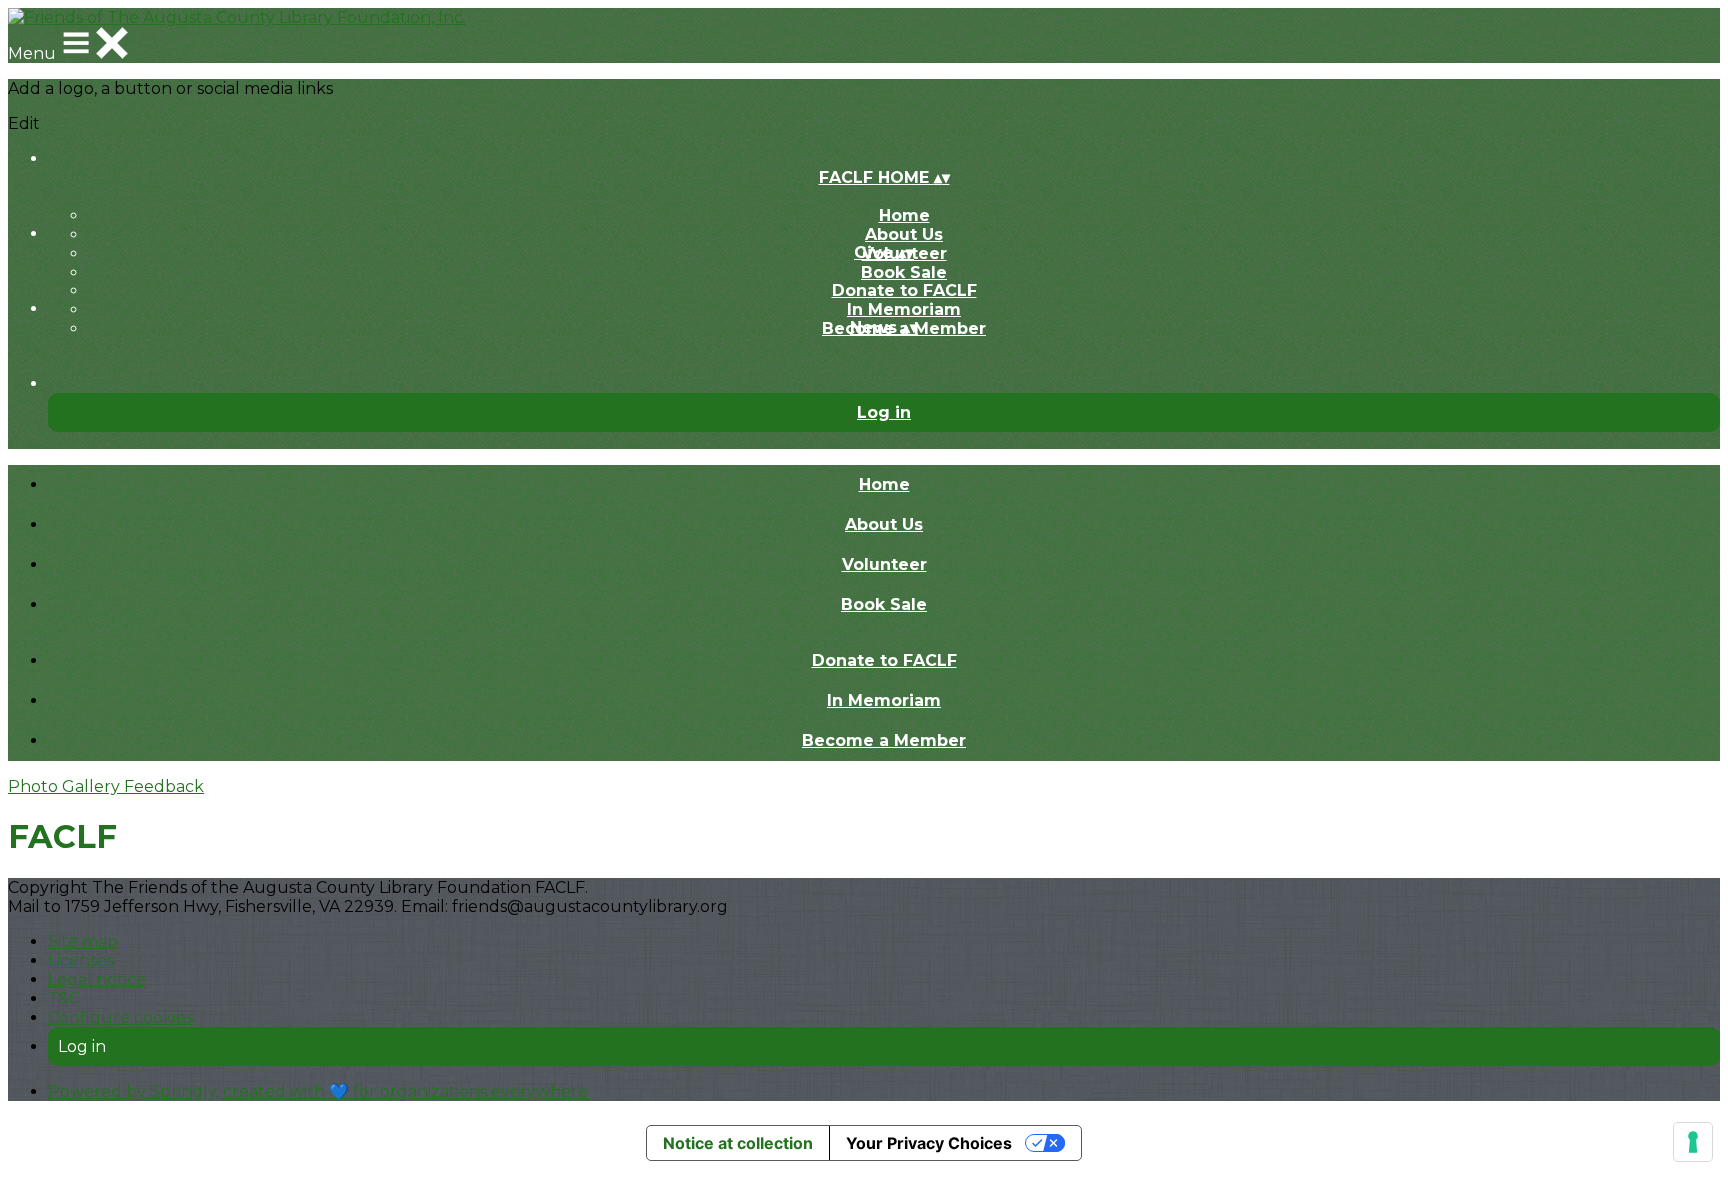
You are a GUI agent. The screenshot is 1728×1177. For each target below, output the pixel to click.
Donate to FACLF (904, 290)
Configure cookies (120, 1017)
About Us (904, 234)
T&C (64, 998)
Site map (83, 941)
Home (904, 215)
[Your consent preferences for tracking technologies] (1693, 1142)
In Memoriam (904, 309)
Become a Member (884, 740)
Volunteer (884, 564)
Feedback (164, 786)
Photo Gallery (66, 786)
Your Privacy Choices (929, 1143)
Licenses (81, 960)
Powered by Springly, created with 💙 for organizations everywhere (318, 1091)
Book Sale (904, 272)
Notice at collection (738, 1143)
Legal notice (97, 979)
